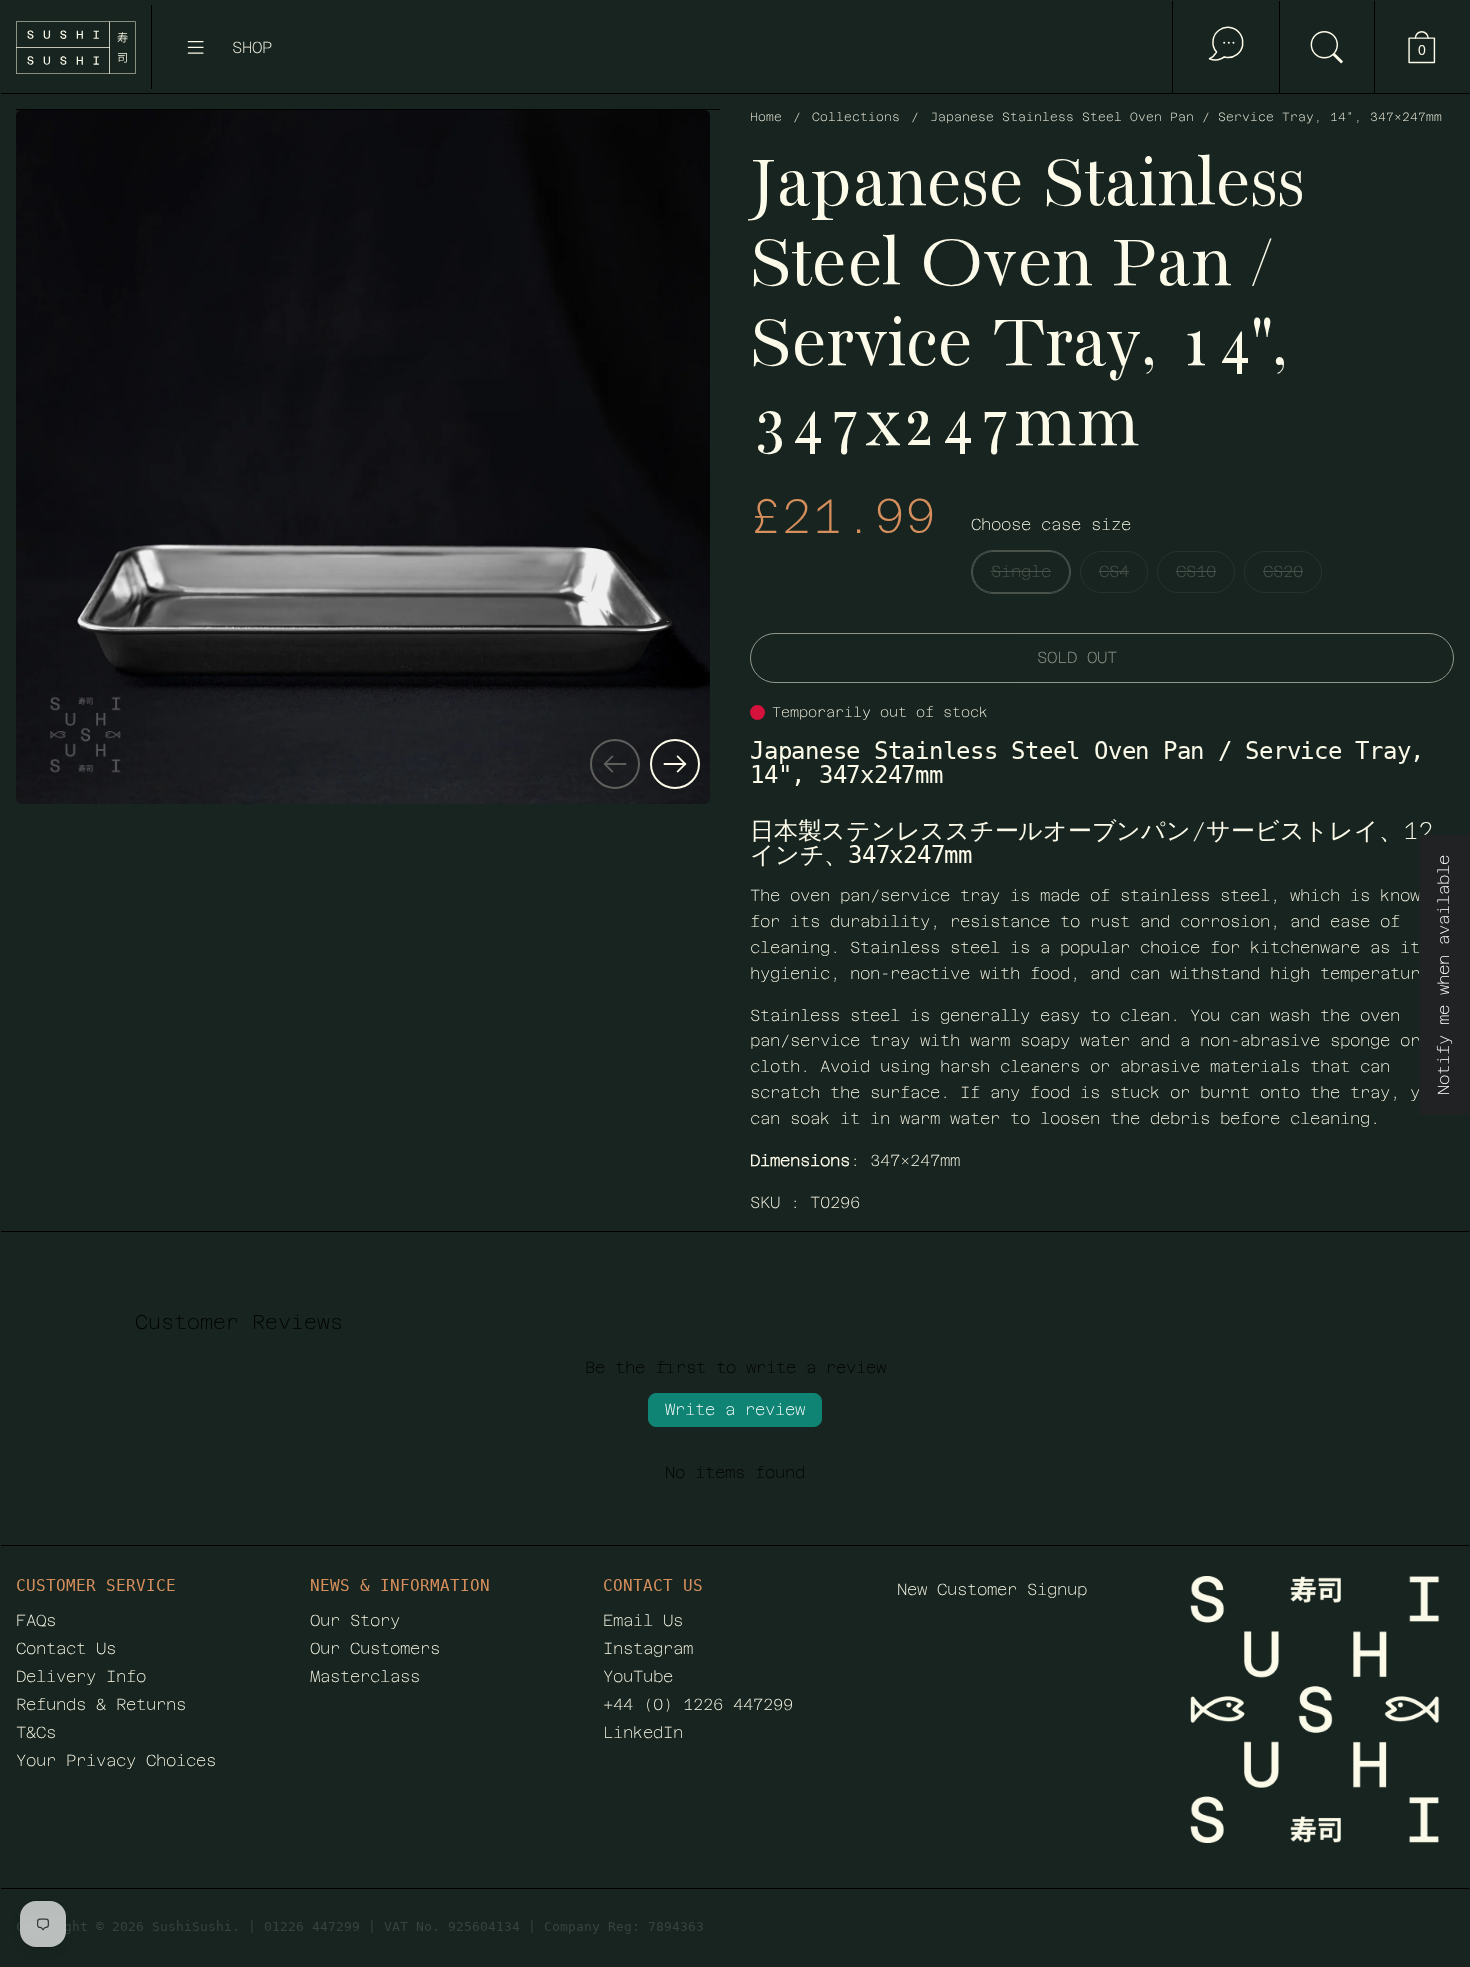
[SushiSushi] (76, 47)
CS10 (1196, 571)
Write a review (735, 1409)
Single (1021, 571)
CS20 (1283, 571)
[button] (1326, 47)
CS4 (1114, 571)
